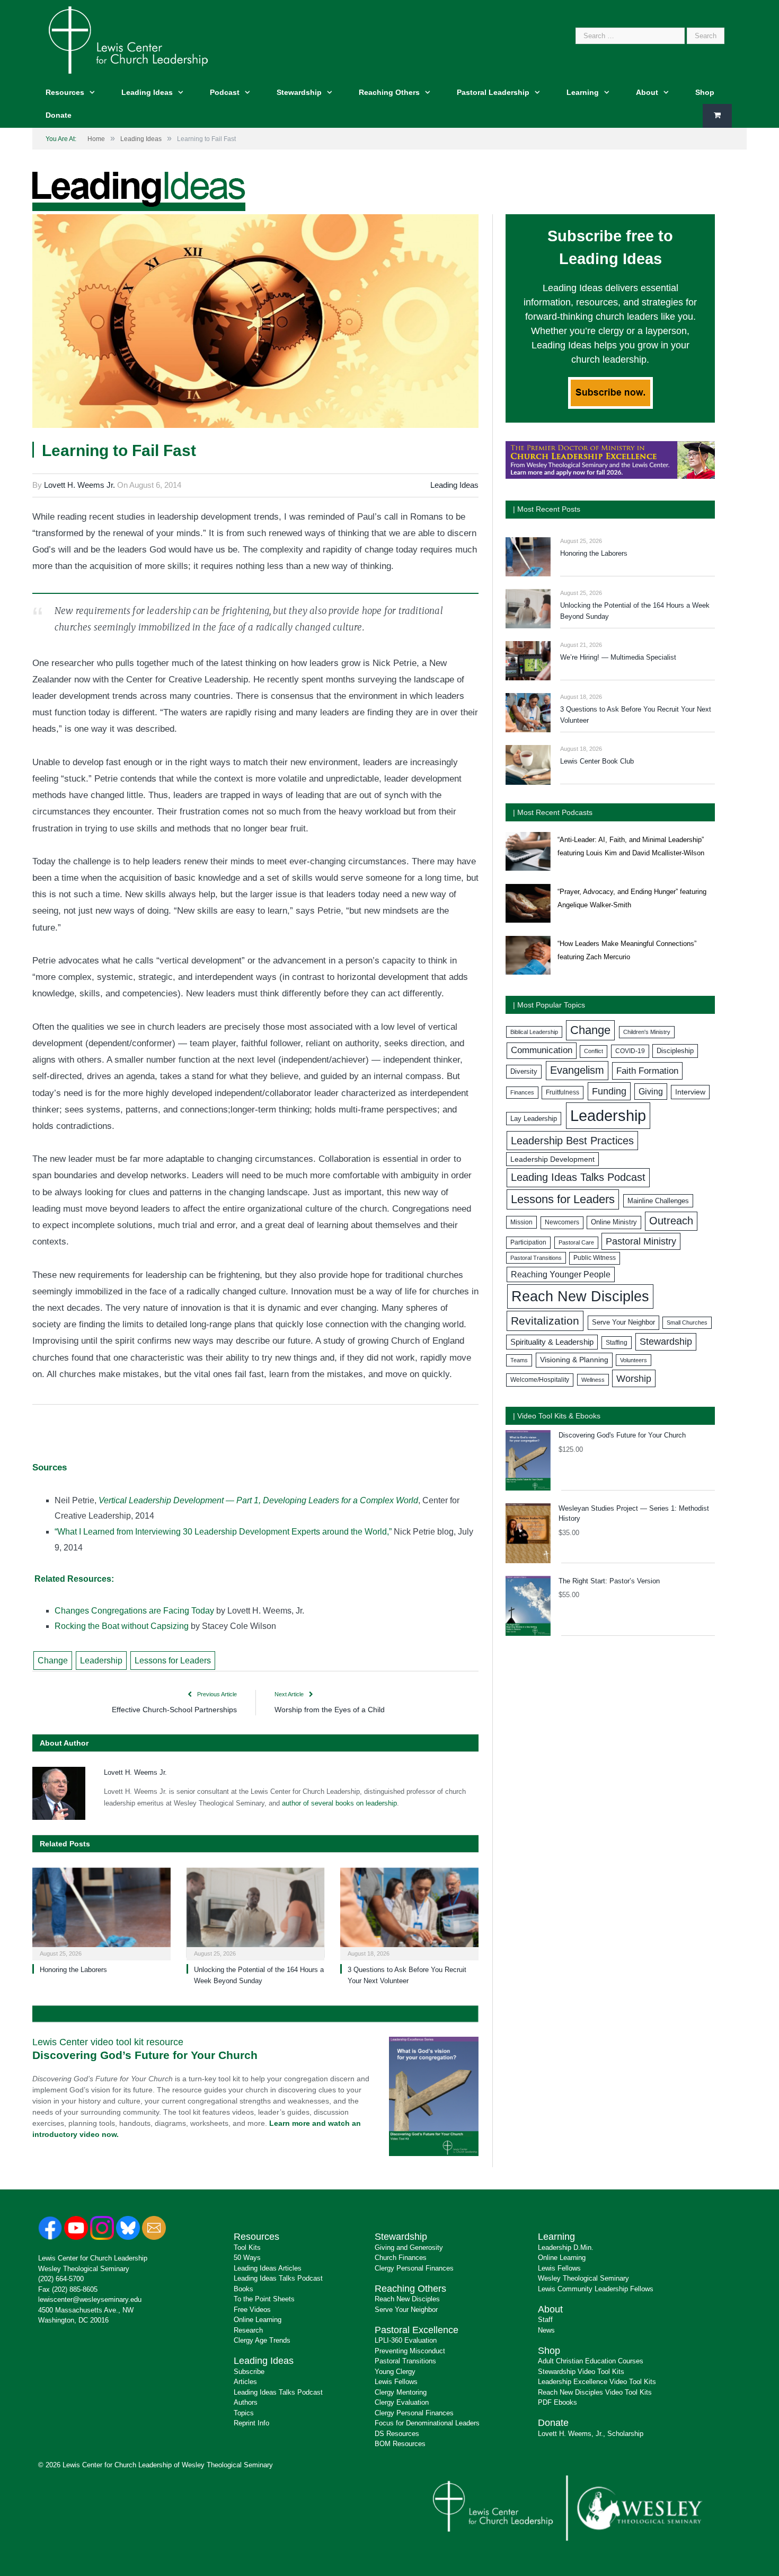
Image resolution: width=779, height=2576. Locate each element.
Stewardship (299, 92)
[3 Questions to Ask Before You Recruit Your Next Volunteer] (409, 1913)
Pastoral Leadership (493, 92)
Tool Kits (247, 2248)
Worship (634, 1378)
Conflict (594, 1051)
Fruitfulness (563, 1092)
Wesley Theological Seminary (84, 2269)
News (546, 2330)
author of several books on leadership (339, 1803)
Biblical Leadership (534, 1032)
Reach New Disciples (580, 1296)
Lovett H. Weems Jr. (79, 485)
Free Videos (252, 2310)
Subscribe (249, 2372)
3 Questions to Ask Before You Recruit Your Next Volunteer (636, 715)
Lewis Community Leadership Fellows (596, 2289)
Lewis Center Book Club (597, 761)
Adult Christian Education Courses (591, 2361)
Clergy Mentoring (401, 2392)
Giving (651, 1091)
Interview (690, 1092)
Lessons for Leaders (173, 1661)
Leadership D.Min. (566, 2248)
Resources (65, 92)
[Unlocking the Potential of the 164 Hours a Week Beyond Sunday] (256, 1913)
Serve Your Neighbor (623, 1322)
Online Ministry (614, 1222)
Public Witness (595, 1258)
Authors (246, 2402)
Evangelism (577, 1070)
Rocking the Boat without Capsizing (122, 1626)
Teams (519, 1360)
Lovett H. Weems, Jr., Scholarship (591, 2434)
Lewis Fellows (396, 2382)
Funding (609, 1091)
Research (248, 2330)
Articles (245, 2382)
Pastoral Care (576, 1242)
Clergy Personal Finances (414, 2268)
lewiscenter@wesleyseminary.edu (90, 2299)
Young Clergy (395, 2372)
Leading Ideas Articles (268, 2268)
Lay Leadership (534, 1119)
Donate (59, 115)
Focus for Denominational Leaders (427, 2423)
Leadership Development (552, 1159)
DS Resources (397, 2434)
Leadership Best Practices (572, 1141)
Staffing (617, 1343)
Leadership (101, 1661)
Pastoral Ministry (641, 1241)
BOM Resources (400, 2444)
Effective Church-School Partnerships (174, 1710)
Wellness (593, 1380)
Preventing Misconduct (410, 2351)
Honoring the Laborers (73, 1970)
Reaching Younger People (561, 1274)
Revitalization (545, 1321)
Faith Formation (647, 1071)
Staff (545, 2320)
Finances (522, 1092)
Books (244, 2289)
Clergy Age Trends (262, 2340)
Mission (521, 1222)
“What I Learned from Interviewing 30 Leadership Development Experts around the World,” (223, 1532)
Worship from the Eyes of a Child (330, 1710)
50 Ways (247, 2258)
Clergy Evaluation (402, 2402)
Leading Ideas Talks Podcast (578, 1177)
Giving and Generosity (409, 2248)
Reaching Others (389, 92)
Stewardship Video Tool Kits (581, 2372)
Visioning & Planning (574, 1360)
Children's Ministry (647, 1032)
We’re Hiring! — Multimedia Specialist (618, 657)
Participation (528, 1242)
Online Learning (258, 2320)
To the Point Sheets (264, 2299)
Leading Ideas (147, 92)
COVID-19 (630, 1051)
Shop (705, 92)
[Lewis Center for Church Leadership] (128, 39)
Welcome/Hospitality (540, 1380)
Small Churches (687, 1322)
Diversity (524, 1071)
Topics (244, 2413)
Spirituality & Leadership (552, 1342)
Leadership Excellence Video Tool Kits (597, 2382)
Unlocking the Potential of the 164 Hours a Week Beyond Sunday (635, 611)
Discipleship (675, 1051)
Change (53, 1661)
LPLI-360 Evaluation (406, 2340)
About (647, 92)
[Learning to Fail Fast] (255, 323)
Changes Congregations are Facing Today (134, 1611)
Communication (542, 1050)
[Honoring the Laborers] (101, 1913)
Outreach (671, 1221)
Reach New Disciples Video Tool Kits (595, 2392)
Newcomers (562, 1222)
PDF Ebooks (557, 2402)
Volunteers (634, 1360)
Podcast (225, 92)
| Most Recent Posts (547, 509)
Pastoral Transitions (536, 1258)
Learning (583, 92)
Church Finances (401, 2258)
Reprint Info (251, 2423)
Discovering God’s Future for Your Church (145, 2055)
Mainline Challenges (658, 1201)
